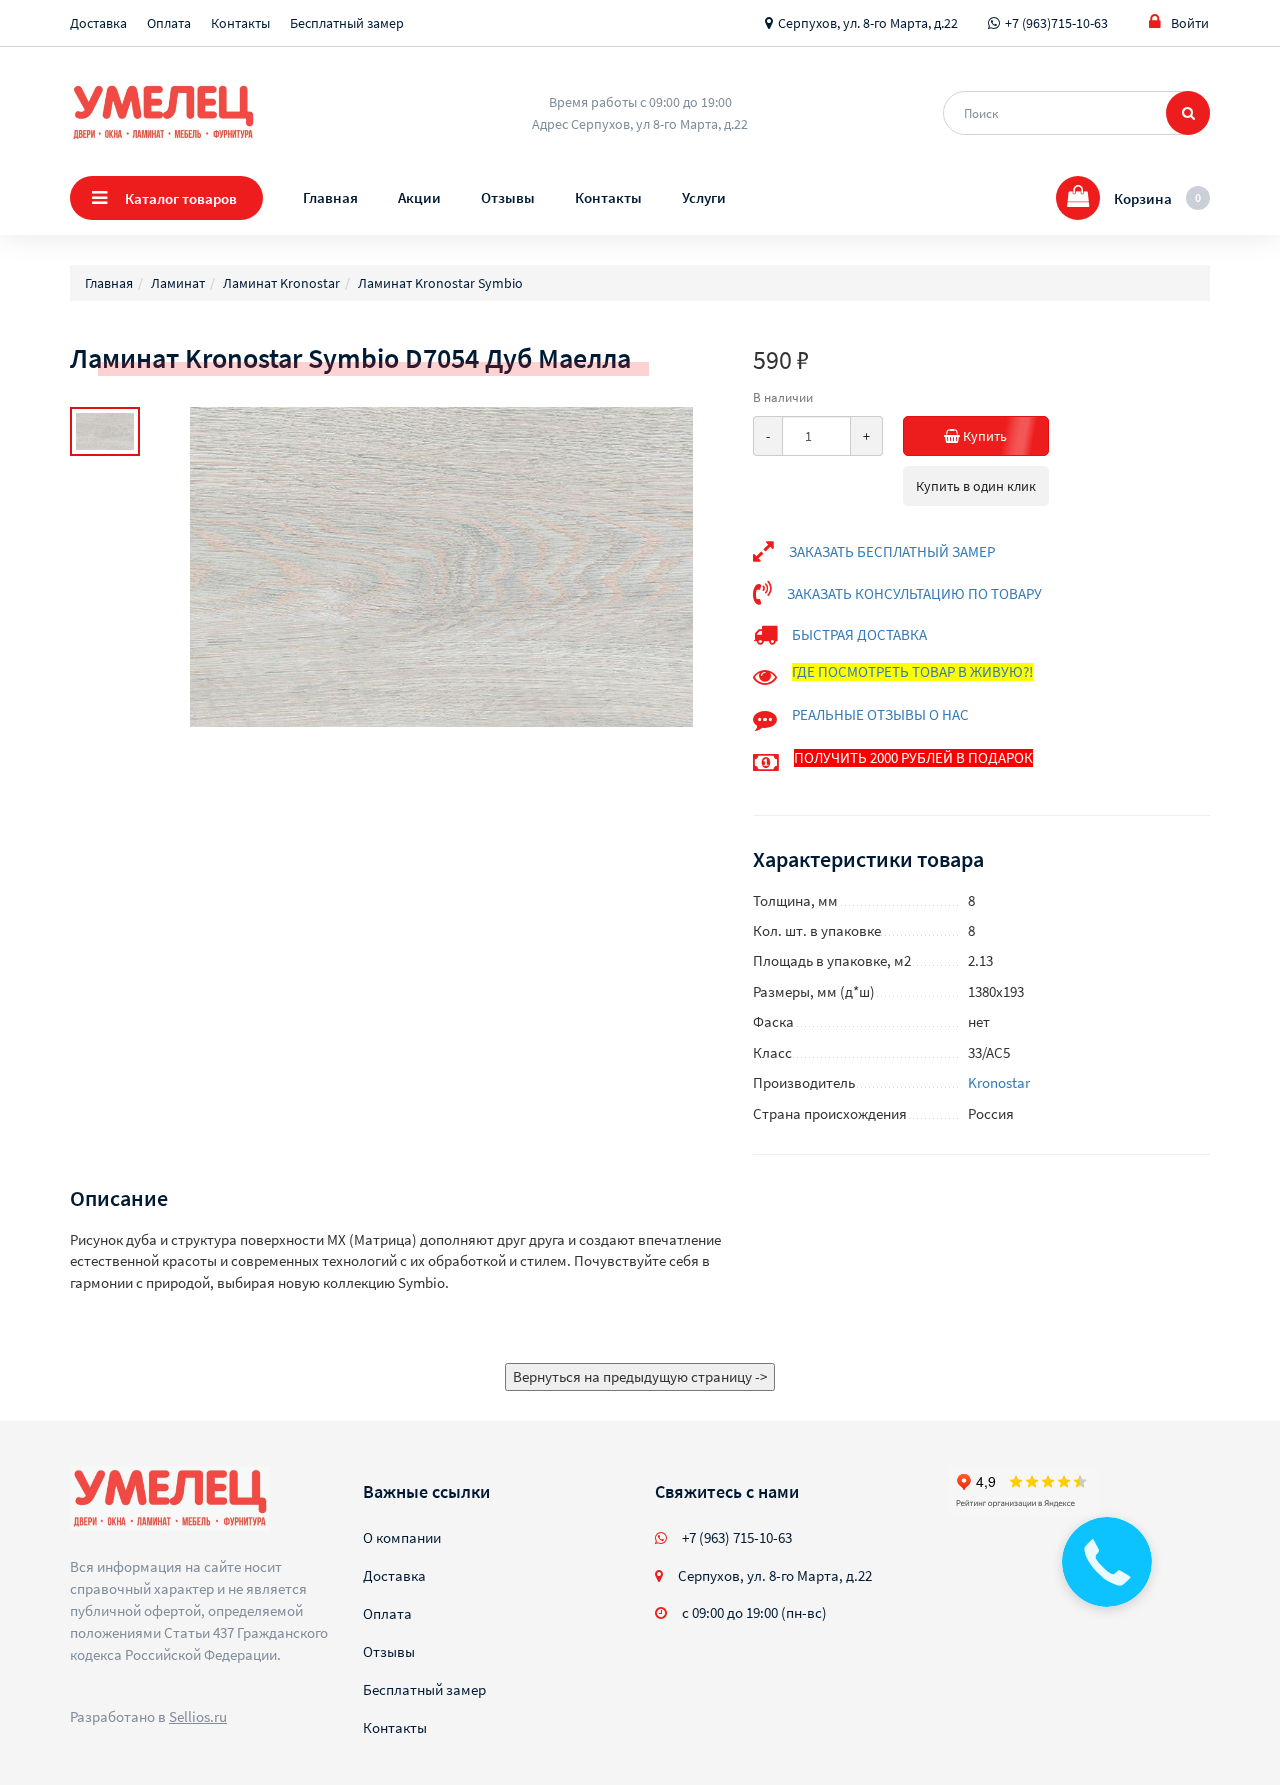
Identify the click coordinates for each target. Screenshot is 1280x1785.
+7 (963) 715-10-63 (737, 1537)
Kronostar (999, 1082)
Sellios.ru (198, 1716)
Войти (1190, 23)
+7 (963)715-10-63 (1056, 23)
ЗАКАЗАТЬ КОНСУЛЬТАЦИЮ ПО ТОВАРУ (914, 593)
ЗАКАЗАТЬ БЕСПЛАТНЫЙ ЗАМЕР (892, 551)
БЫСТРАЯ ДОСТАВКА (859, 634)
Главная (330, 197)
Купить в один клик (976, 486)
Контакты (240, 23)
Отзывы (508, 197)
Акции (419, 197)
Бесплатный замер (347, 23)
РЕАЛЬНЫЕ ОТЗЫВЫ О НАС (880, 714)
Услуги (704, 197)
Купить (983, 436)
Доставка (98, 23)
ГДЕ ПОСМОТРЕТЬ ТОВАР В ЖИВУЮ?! (912, 671)
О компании (402, 1537)
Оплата (169, 23)
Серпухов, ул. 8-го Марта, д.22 (868, 23)
